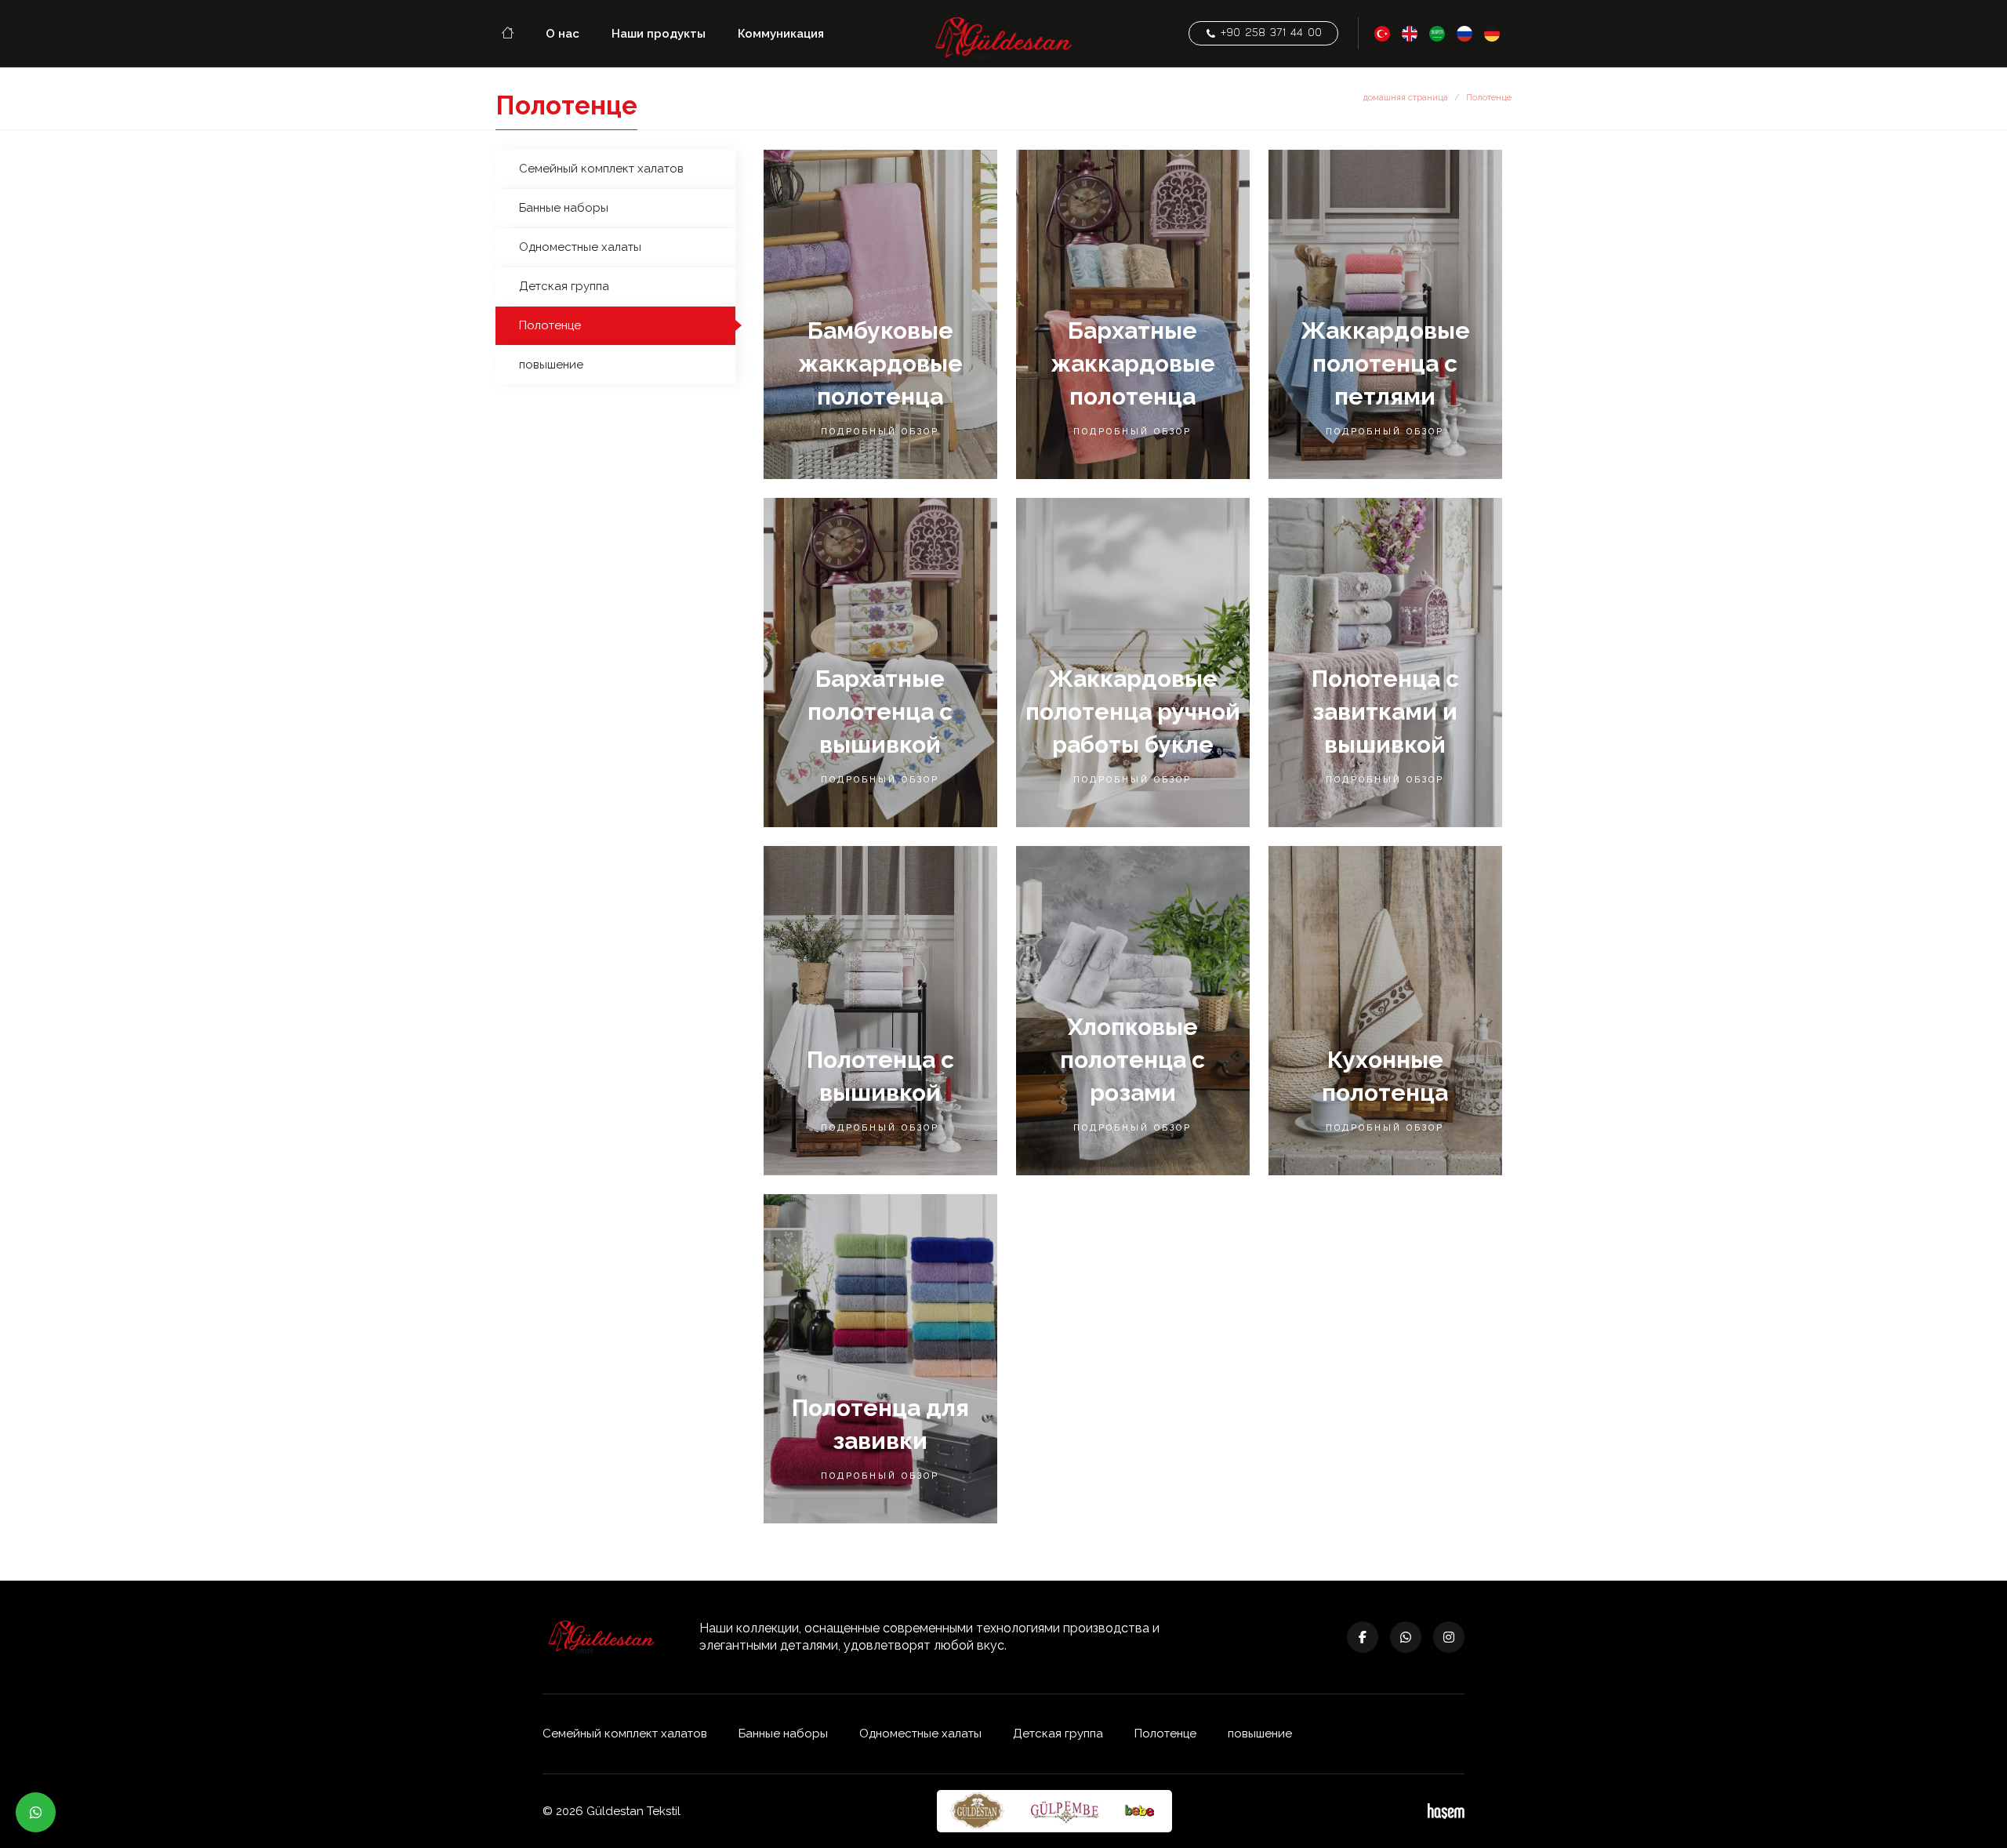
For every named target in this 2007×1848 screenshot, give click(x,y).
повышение (551, 365)
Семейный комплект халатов (601, 169)
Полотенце (550, 325)
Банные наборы (564, 208)
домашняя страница (1406, 98)
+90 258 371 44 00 (1269, 33)
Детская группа (564, 286)
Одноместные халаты (580, 247)
